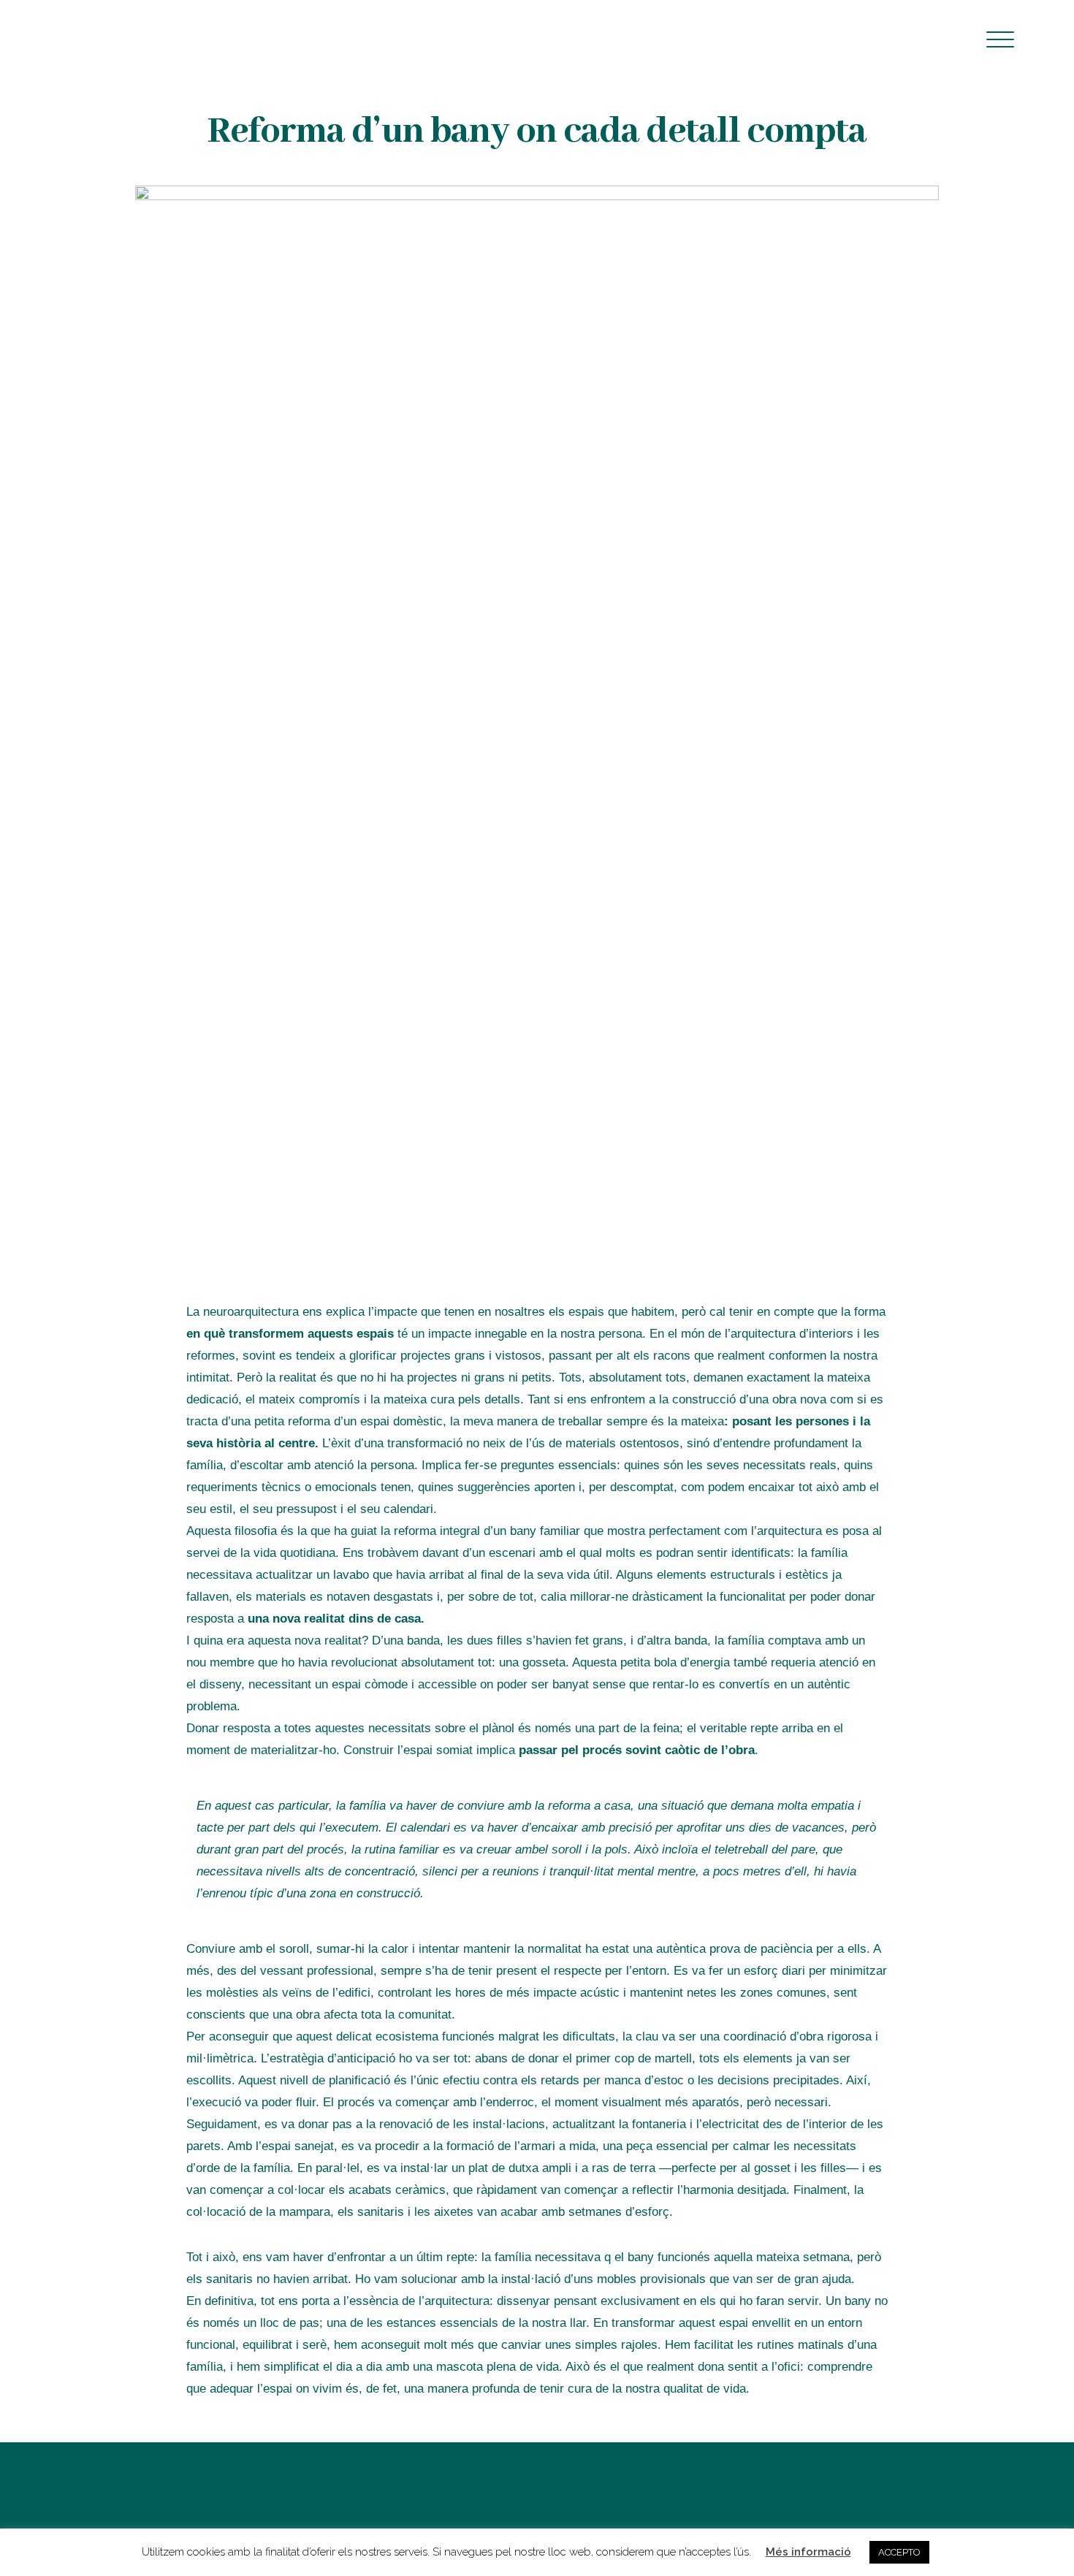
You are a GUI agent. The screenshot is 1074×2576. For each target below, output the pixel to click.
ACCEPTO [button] (899, 2552)
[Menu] (1001, 38)
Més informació (808, 2552)
